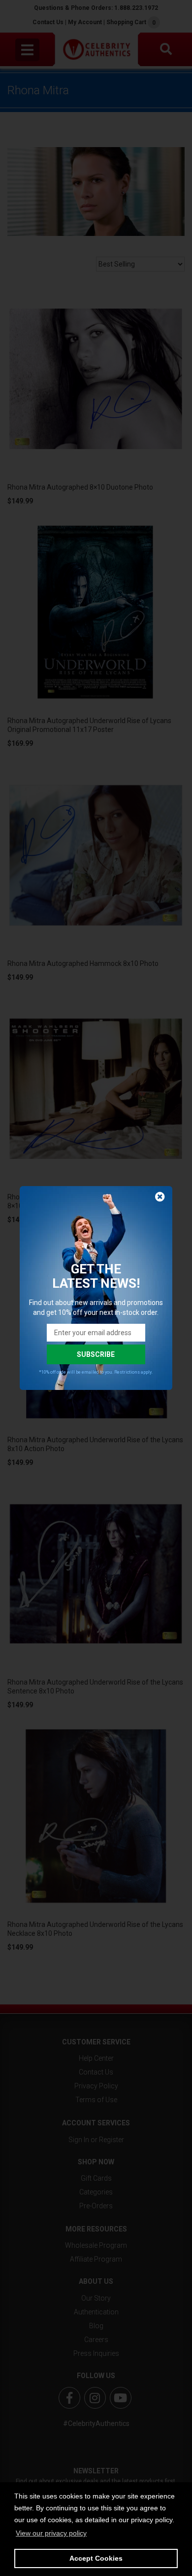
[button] (51, 2533)
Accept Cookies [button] (96, 2558)
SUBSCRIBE (96, 1354)
